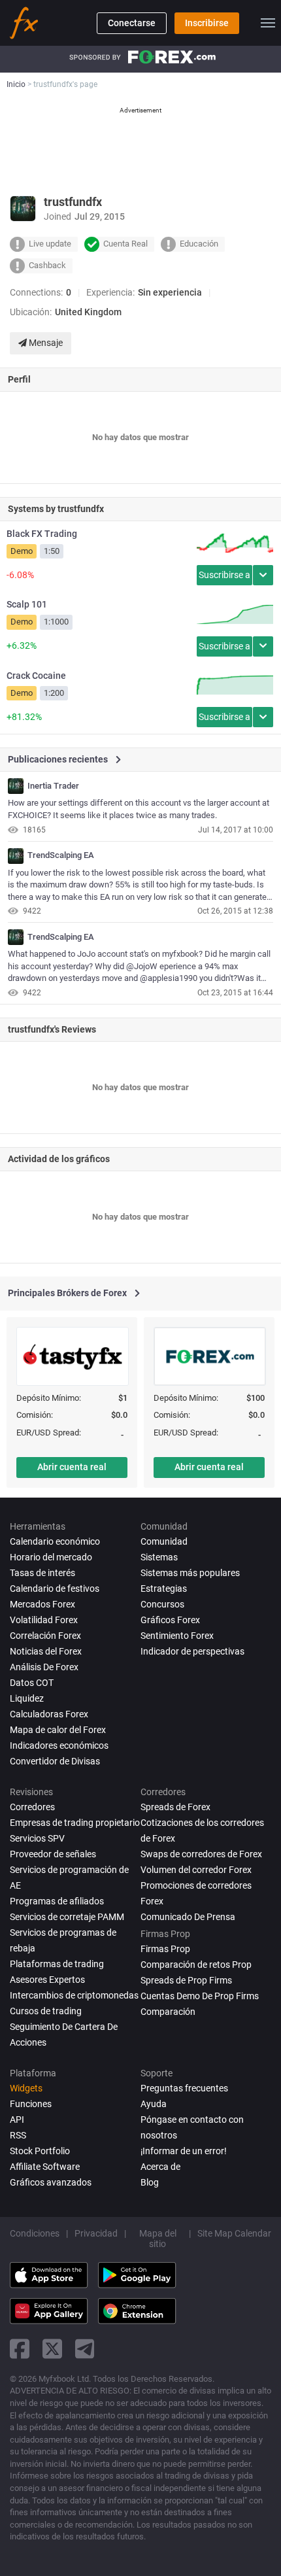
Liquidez (27, 1698)
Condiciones (35, 2233)
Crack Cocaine (36, 676)
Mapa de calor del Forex (58, 1730)
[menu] (268, 23)
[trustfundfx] (16, 786)
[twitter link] (52, 2349)
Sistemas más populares (190, 1573)
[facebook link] (20, 2349)
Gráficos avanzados (51, 2182)
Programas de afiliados (57, 1901)
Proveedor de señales (53, 1854)
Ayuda (154, 2104)
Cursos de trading (46, 2011)
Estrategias (164, 1589)
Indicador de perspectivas (192, 1651)
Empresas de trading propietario (75, 1823)
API (17, 2120)
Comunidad (164, 1541)
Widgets (26, 2088)
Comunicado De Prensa (188, 1917)
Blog (150, 2182)
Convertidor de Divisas (55, 1761)
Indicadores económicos (59, 1745)
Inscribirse (207, 23)
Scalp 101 (27, 604)
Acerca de (160, 2167)
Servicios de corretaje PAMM (67, 1917)
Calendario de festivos (55, 1589)
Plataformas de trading (57, 1964)
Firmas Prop (165, 1949)
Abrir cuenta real (72, 1467)
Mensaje (45, 343)
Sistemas (159, 1557)
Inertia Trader (53, 786)
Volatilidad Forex (44, 1620)
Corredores (32, 1807)
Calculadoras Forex (49, 1714)
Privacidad (96, 2233)
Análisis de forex (44, 1667)
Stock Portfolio (40, 2151)
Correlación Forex (45, 1636)
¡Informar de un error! (184, 2151)
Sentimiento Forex (177, 1636)
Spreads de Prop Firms (186, 1980)
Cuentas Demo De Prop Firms (200, 1996)
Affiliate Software (45, 2167)
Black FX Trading (42, 534)
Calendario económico (55, 1541)
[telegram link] (85, 2349)
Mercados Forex (42, 1604)
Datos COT (32, 1683)
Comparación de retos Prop (196, 1965)
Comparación (168, 2012)
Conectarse (132, 23)
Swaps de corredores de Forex (201, 1854)
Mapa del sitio (158, 2239)
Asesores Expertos (47, 1980)
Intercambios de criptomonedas (74, 1995)
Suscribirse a (224, 575)
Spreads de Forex (175, 1807)
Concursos (162, 1604)
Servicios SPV (37, 1838)
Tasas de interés (42, 1573)
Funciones (31, 2104)
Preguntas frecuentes (184, 2088)
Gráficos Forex (170, 1620)
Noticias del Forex (46, 1651)
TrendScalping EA (61, 855)
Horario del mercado (51, 1557)
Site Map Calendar (234, 2233)
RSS (18, 2135)
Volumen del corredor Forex (196, 1870)
